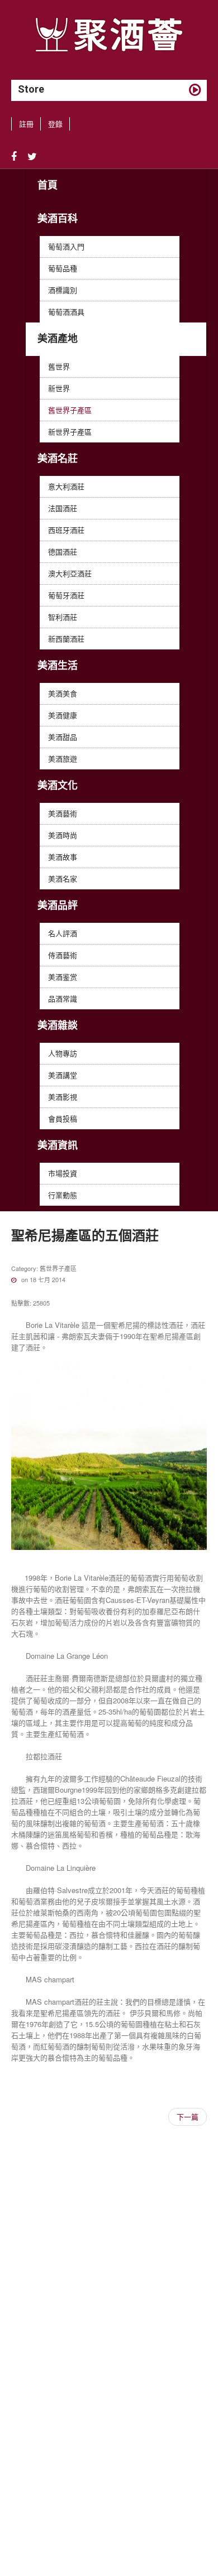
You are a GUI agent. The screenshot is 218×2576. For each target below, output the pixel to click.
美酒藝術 (63, 813)
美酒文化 (58, 785)
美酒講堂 (63, 1075)
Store (31, 89)
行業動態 (63, 1195)
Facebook (14, 157)
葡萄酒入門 (66, 246)
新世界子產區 (70, 432)
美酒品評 (58, 905)
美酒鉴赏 (63, 977)
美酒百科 (58, 218)
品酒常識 (63, 998)
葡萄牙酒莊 (66, 595)
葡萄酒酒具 (66, 312)
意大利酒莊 (66, 486)
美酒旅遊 (63, 759)
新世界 (59, 388)
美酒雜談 (58, 1025)
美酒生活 (58, 665)
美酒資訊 (58, 1145)
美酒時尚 (63, 835)
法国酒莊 (63, 508)
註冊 (26, 124)
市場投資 (63, 1173)
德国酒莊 (63, 552)
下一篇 (188, 2117)
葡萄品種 (63, 268)
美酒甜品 (63, 737)
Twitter (32, 157)
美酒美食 (63, 693)
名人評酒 (63, 933)
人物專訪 (63, 1053)
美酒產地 (58, 338)
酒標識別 (63, 290)
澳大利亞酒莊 (70, 573)
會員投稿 (63, 1118)
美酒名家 (63, 878)
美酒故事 (63, 857)
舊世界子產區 (70, 410)
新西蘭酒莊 (66, 639)
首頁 (48, 185)
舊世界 (59, 366)
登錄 (55, 124)
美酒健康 (63, 715)
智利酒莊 (63, 617)
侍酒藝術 (63, 955)
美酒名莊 (58, 458)
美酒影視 (63, 1097)
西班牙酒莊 (66, 530)
